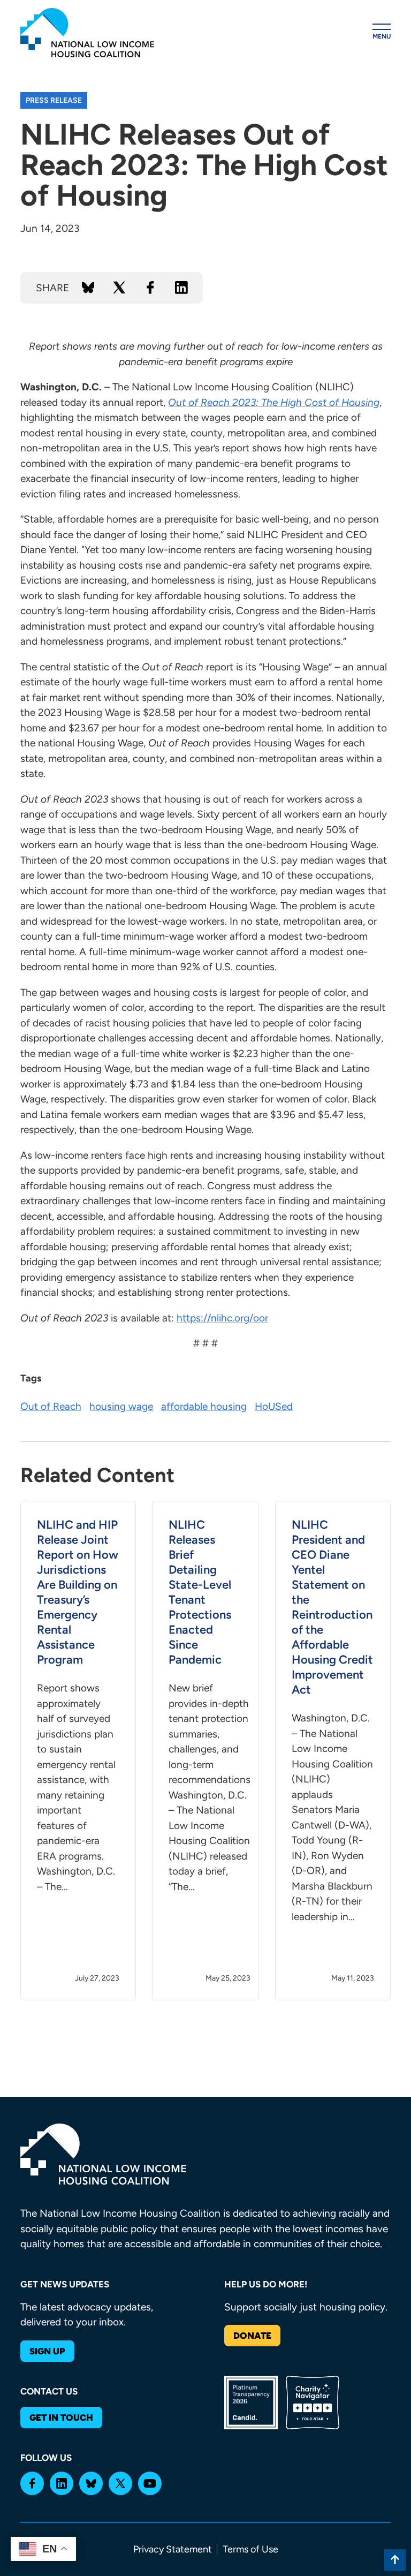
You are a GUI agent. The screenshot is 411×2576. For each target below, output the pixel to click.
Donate (252, 2336)
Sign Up (47, 2351)
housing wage (121, 1406)
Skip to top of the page (395, 2560)
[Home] (87, 33)
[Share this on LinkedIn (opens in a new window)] (181, 288)
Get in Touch (61, 2418)
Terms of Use (250, 2549)
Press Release (54, 100)
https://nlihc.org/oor (222, 1318)
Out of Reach (51, 1406)
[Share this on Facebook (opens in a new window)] (150, 288)
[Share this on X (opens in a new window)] (119, 288)
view (78, 1751)
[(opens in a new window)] (32, 2483)
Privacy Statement (173, 2549)
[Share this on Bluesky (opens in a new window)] (88, 288)
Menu (382, 36)
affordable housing (204, 1406)
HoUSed (274, 1406)
